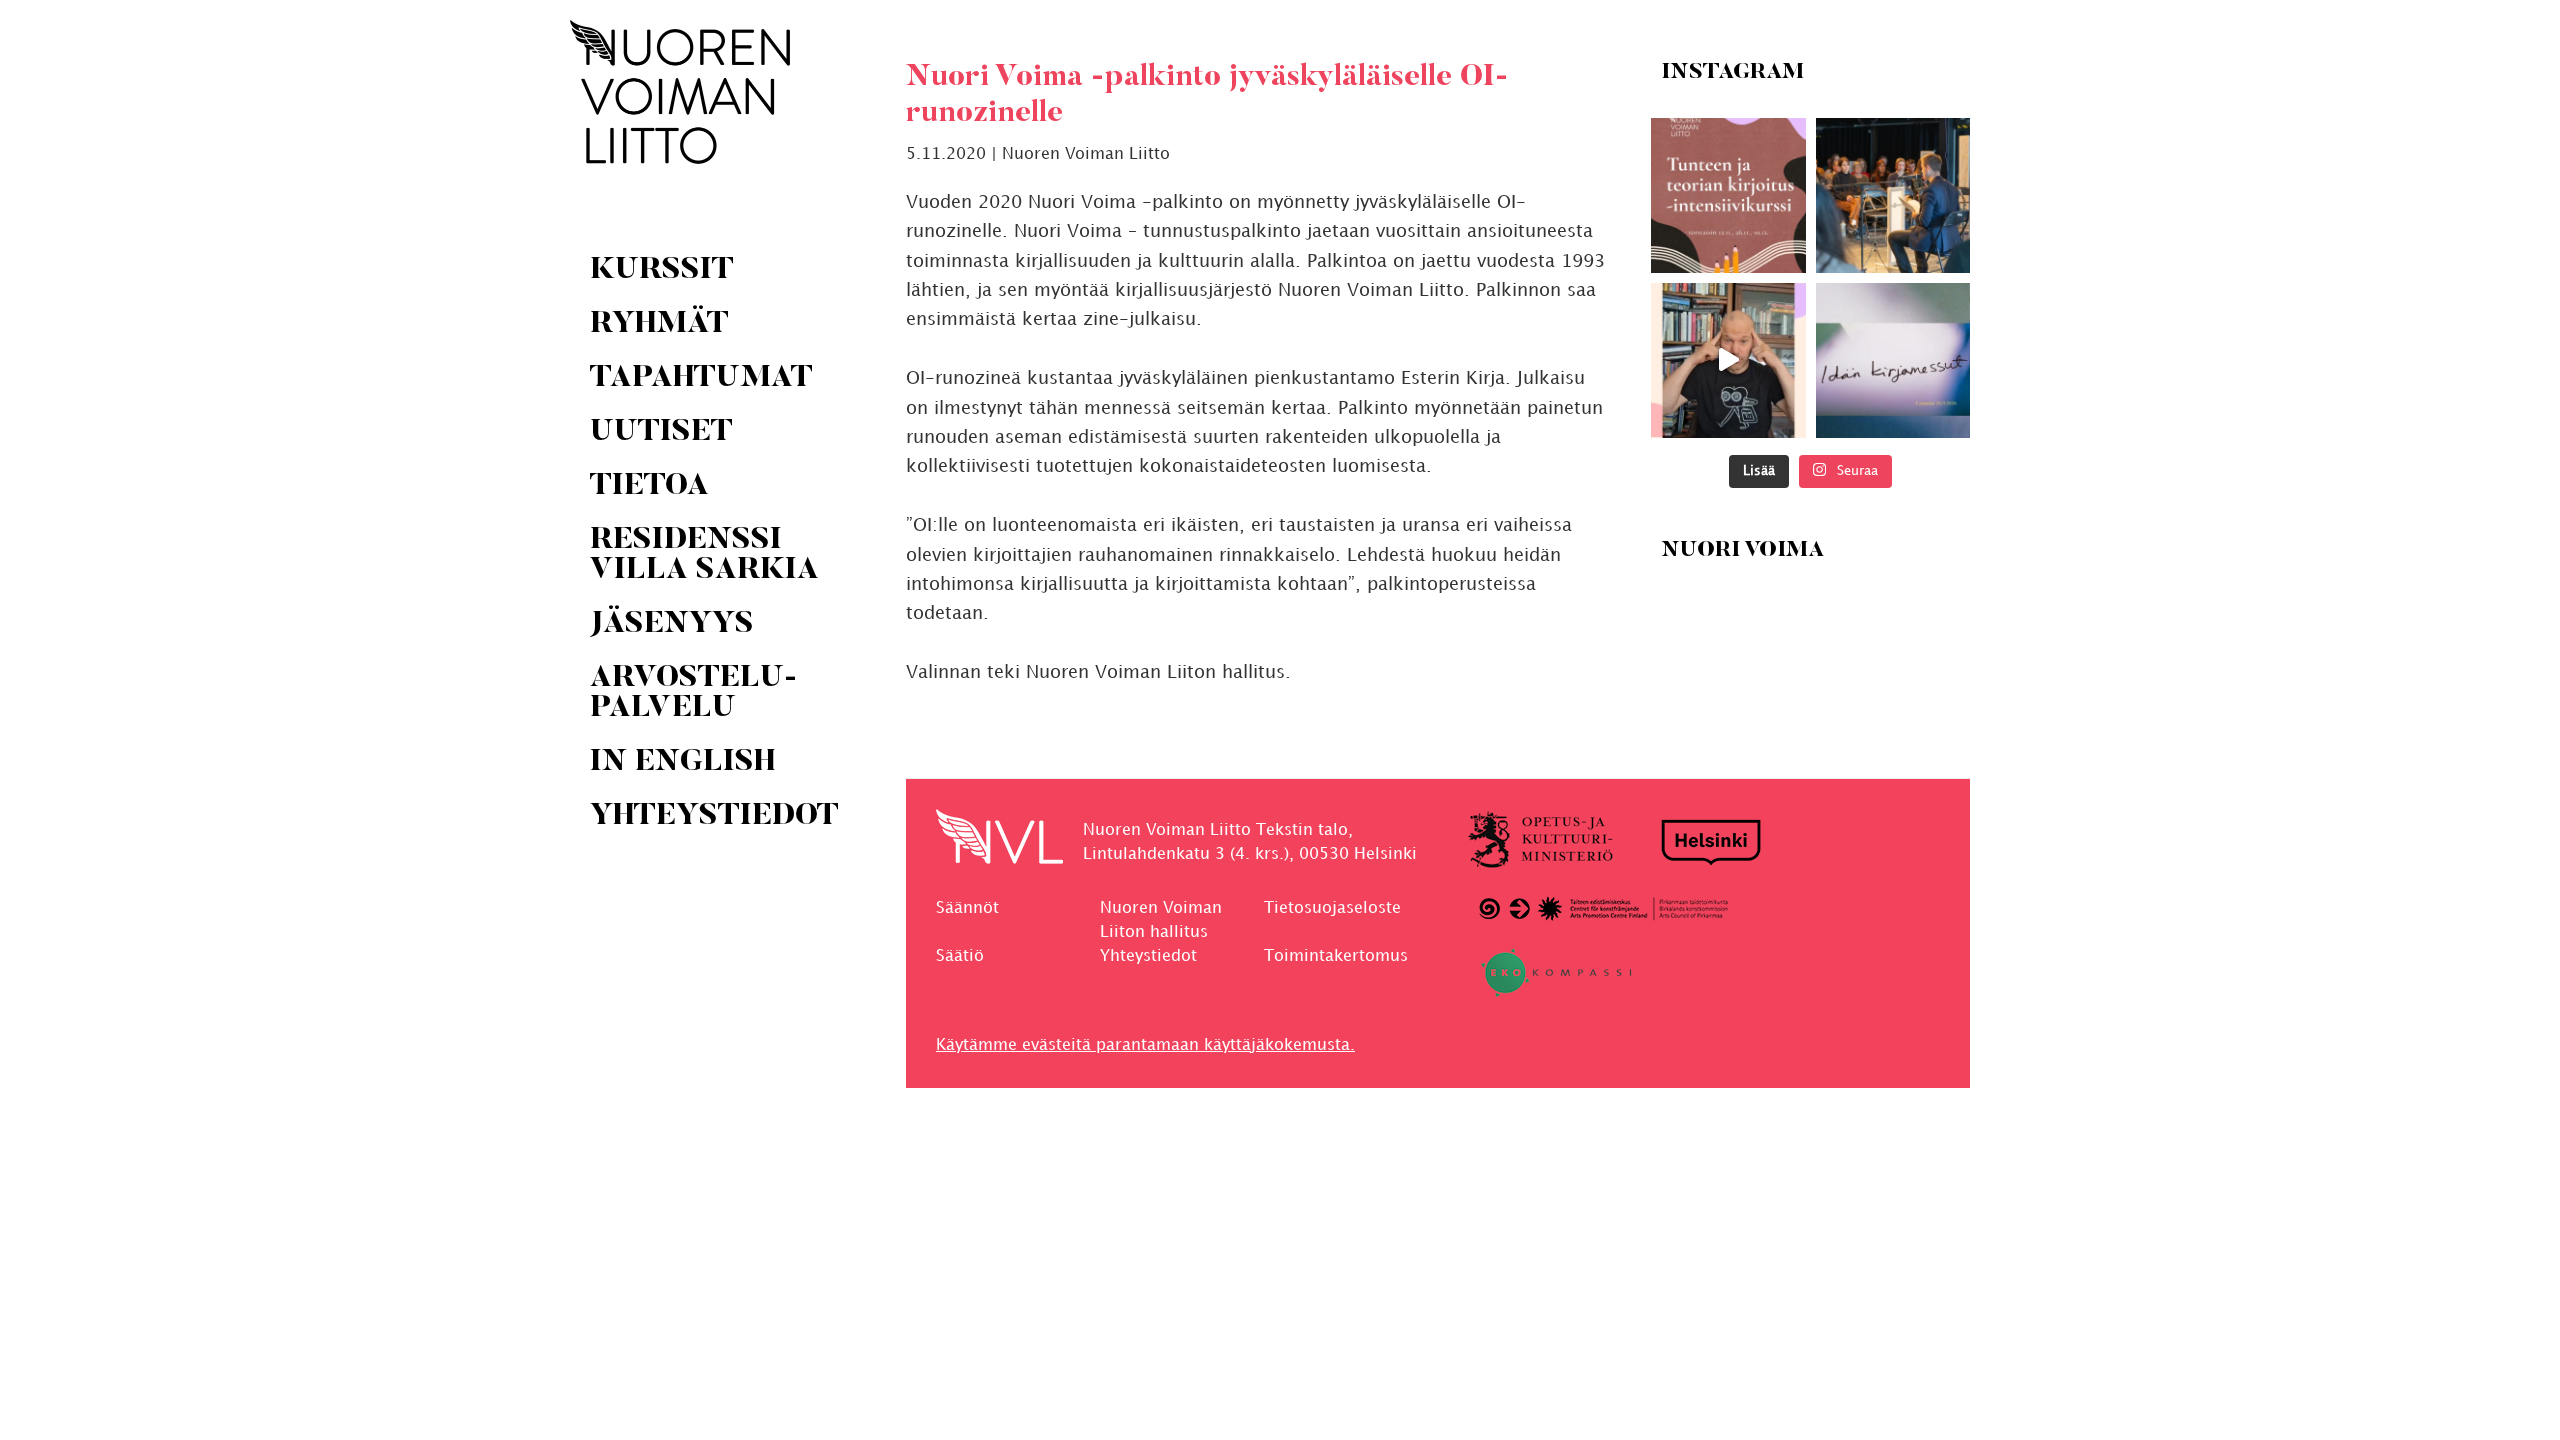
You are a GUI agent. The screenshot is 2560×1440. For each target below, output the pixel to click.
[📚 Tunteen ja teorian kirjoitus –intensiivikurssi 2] (1728, 195)
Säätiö (960, 956)
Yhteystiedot (1148, 956)
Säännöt (967, 908)
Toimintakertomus (1336, 956)
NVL (680, 92)
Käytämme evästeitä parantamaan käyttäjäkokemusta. (1145, 1045)
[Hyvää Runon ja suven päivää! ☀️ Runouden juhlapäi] (1892, 195)
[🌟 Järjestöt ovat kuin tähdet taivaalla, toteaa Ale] (1728, 360)
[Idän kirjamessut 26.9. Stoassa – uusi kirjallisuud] (1892, 360)
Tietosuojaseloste (1332, 908)
